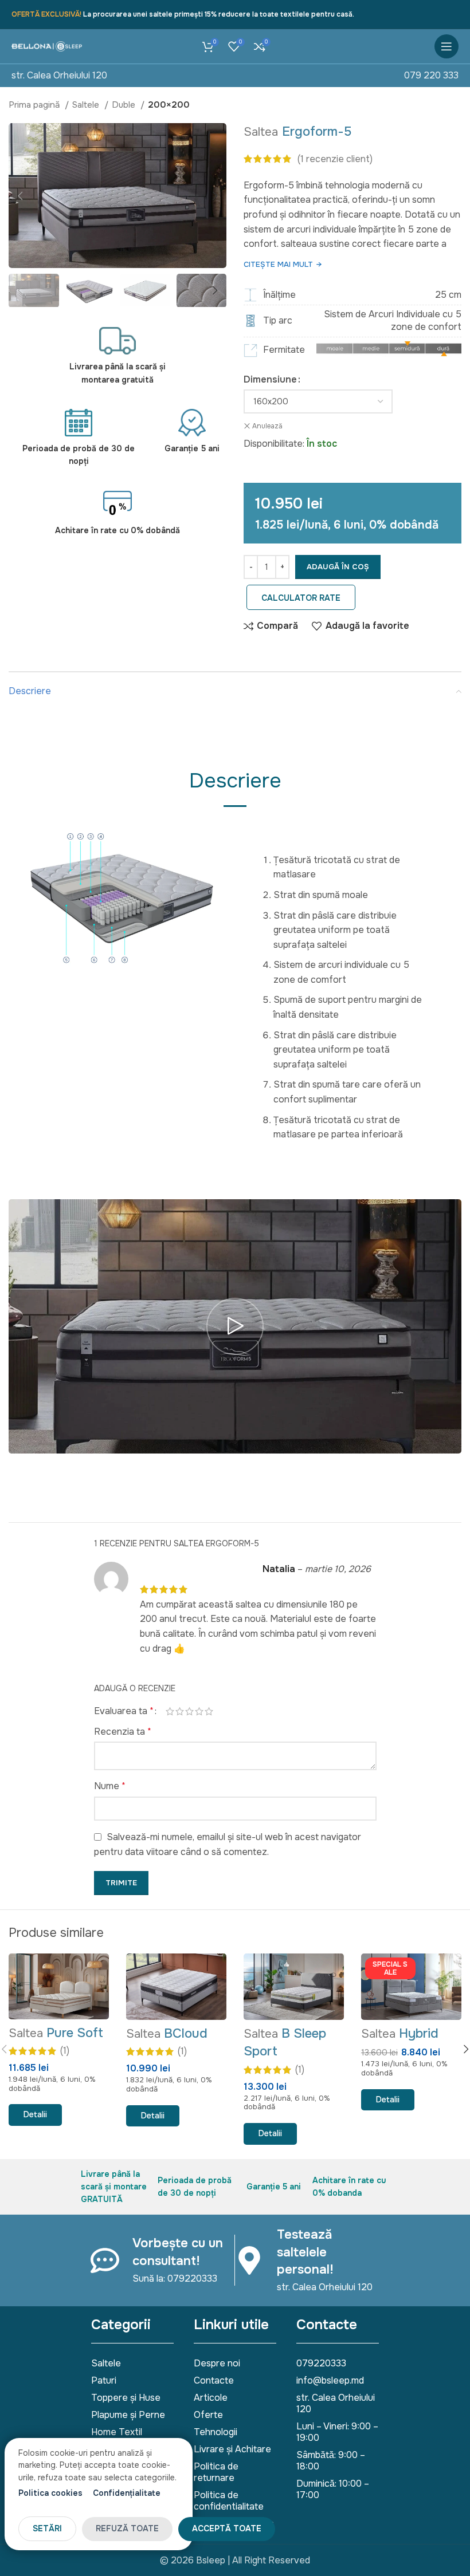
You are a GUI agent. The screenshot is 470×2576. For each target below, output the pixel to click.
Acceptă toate (227, 2528)
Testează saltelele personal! (305, 2252)
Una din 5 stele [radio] (170, 1711)
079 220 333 (431, 75)
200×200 (169, 105)
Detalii (35, 2114)
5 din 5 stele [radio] (209, 1711)
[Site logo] (47, 46)
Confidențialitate (127, 2493)
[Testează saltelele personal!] (249, 2260)
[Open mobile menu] (446, 46)
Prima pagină (35, 105)
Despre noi (217, 2363)
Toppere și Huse (126, 2398)
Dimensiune (270, 379)
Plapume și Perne (128, 2415)
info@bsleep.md (330, 2380)
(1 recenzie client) (335, 159)
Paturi (104, 2380)
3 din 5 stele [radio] (189, 1711)
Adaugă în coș (338, 567)
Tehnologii (216, 2432)
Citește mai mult (283, 264)
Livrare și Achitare (232, 2449)
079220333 (321, 2363)
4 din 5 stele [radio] (199, 1711)
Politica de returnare (216, 2472)
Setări (47, 2528)
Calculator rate (301, 598)
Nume (110, 1786)
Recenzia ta (123, 1732)
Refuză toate (127, 2528)
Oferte (208, 2415)
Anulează (267, 426)
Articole (211, 2398)
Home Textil (117, 2432)
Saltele (87, 105)
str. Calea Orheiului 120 (59, 75)
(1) (65, 2051)
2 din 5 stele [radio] (180, 1711)
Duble (125, 105)
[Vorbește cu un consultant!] (105, 2260)
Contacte (214, 2380)
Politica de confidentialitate (229, 2501)
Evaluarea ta (124, 1711)
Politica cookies (50, 2493)
